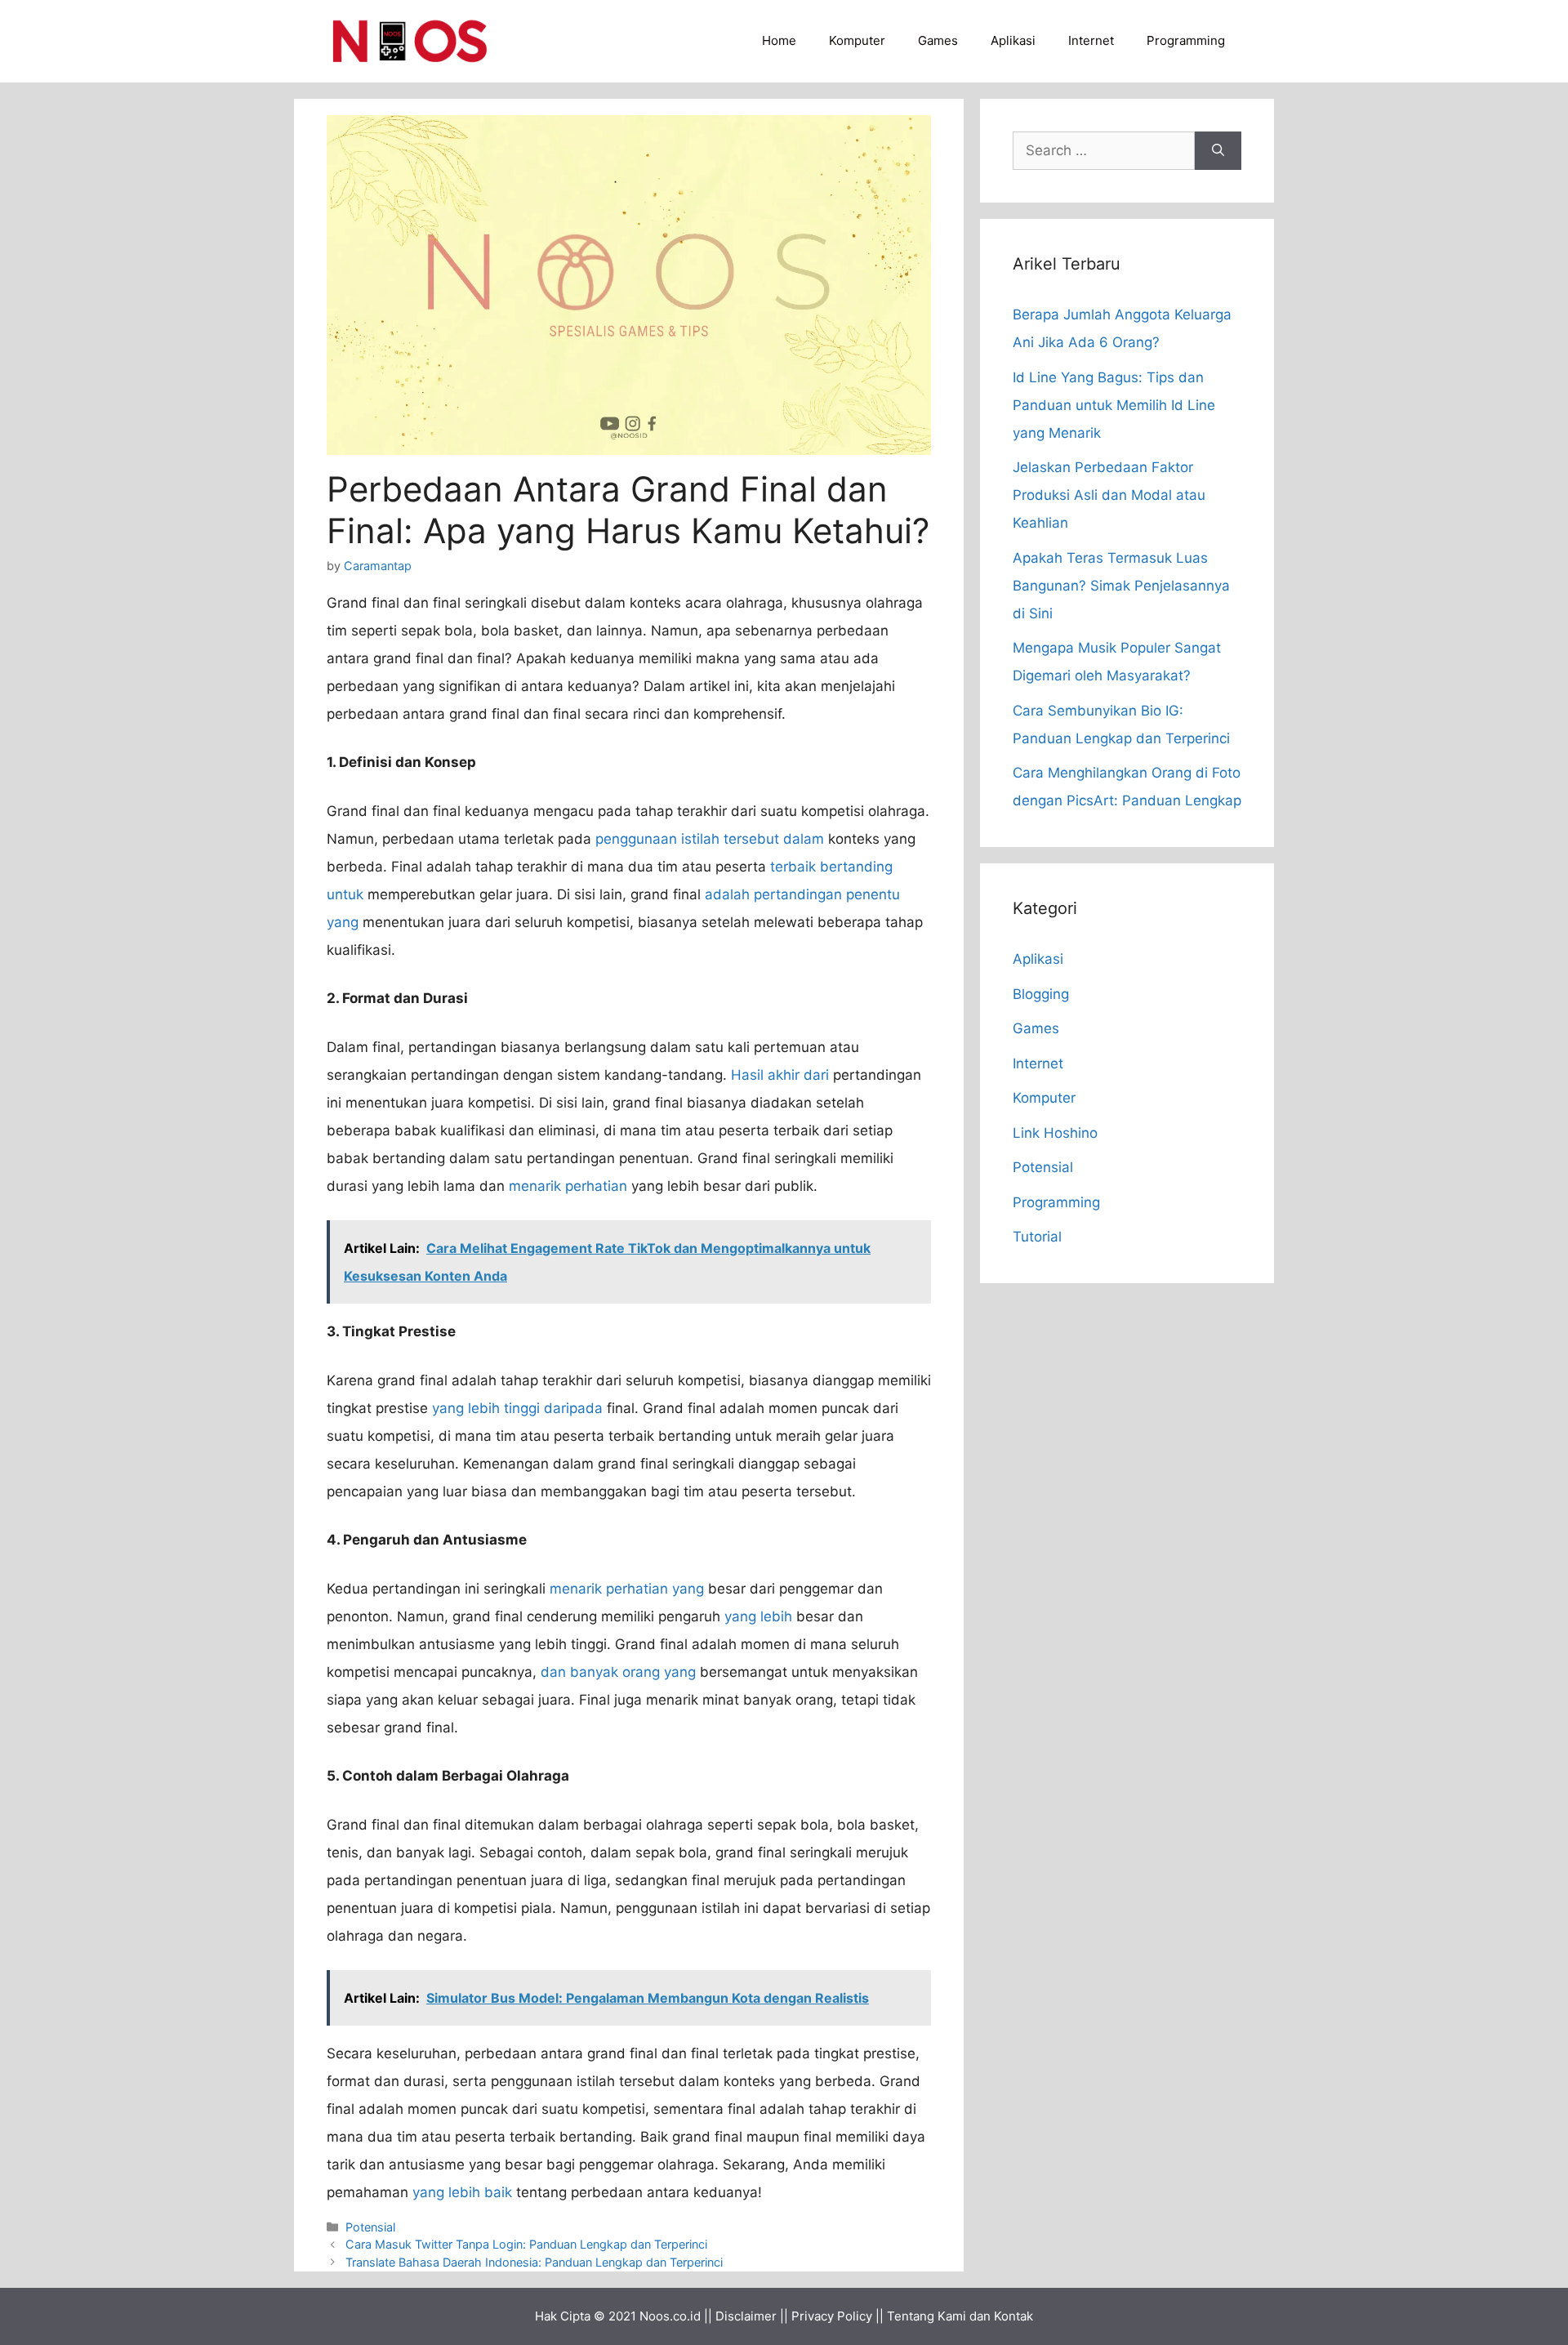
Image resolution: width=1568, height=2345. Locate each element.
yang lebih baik (462, 2192)
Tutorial (1037, 1237)
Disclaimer (746, 2316)
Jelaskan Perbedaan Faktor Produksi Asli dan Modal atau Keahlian (1109, 495)
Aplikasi (1013, 40)
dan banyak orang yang (618, 1672)
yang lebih (758, 1616)
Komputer (857, 40)
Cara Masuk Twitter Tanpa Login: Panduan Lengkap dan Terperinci (526, 2244)
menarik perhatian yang (627, 1589)
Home (779, 40)
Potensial (370, 2227)
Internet (1091, 40)
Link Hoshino (1055, 1133)
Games (938, 40)
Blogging (1041, 994)
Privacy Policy (832, 2316)
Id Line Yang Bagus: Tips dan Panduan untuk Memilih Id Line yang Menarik (1114, 405)
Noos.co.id (670, 2316)
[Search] (1218, 151)
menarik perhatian (568, 1186)
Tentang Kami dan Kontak (960, 2316)
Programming (1186, 40)
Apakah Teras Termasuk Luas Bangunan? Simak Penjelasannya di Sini (1121, 586)
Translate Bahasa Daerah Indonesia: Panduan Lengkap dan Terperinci (534, 2262)
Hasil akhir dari (780, 1075)
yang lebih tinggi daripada (517, 1408)
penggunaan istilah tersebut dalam (710, 839)
